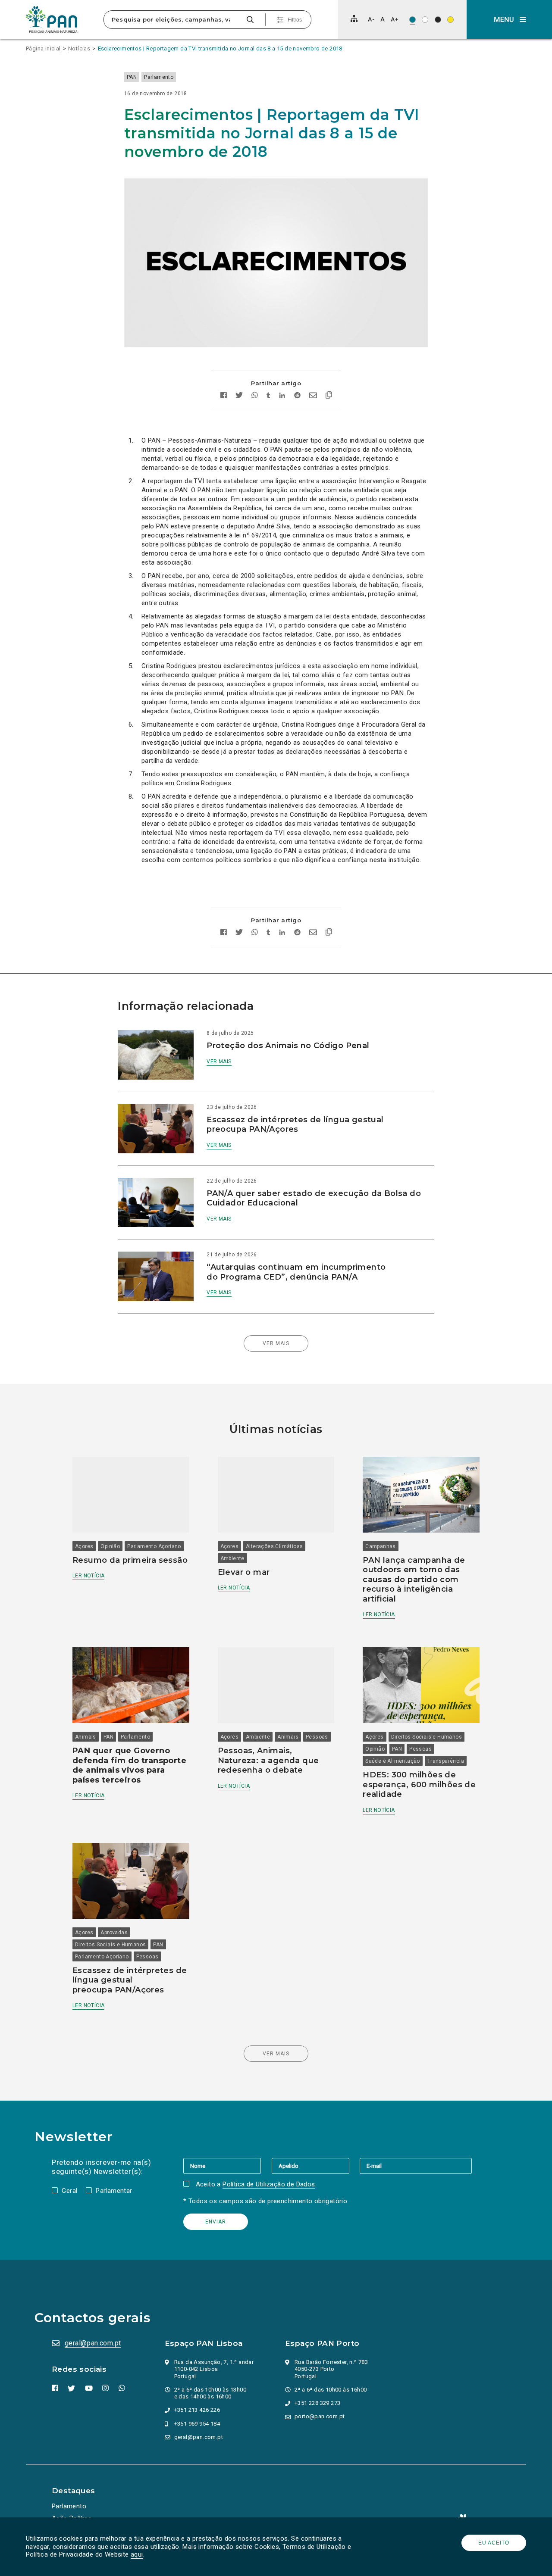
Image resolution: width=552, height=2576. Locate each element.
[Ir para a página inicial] (52, 19)
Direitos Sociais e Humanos (427, 1737)
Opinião (110, 1546)
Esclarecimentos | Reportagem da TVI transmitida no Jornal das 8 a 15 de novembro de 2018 (220, 48)
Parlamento (159, 77)
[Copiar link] (329, 396)
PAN (132, 77)
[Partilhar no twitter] (239, 396)
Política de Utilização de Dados (269, 2184)
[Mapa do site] (354, 19)
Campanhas (381, 1546)
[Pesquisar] (250, 20)
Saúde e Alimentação (393, 1761)
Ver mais (219, 1062)
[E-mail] (416, 2166)
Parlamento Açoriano (154, 1546)
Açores (84, 1546)
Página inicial (43, 48)
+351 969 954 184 (197, 2424)
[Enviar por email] (313, 396)
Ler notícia (88, 1576)
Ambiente (232, 1558)
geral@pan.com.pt (93, 2343)
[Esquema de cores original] (412, 20)
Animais (86, 1737)
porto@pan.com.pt (320, 2416)
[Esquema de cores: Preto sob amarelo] (450, 20)
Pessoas (317, 1737)
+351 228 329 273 (317, 2403)
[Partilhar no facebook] (224, 396)
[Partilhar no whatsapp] (255, 396)
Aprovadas (114, 1933)
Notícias (79, 48)
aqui (137, 2554)
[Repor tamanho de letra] (382, 19)
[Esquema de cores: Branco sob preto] (438, 20)
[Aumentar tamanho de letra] (395, 19)
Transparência (446, 1761)
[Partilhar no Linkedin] (282, 396)
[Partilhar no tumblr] (268, 396)
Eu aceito (494, 2543)
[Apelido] (316, 2166)
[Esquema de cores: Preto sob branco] (425, 20)
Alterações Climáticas (274, 1546)
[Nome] (227, 2166)
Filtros (295, 20)
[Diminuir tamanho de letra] (371, 19)
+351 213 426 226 (197, 2410)
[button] (509, 19)
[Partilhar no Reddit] (297, 396)
